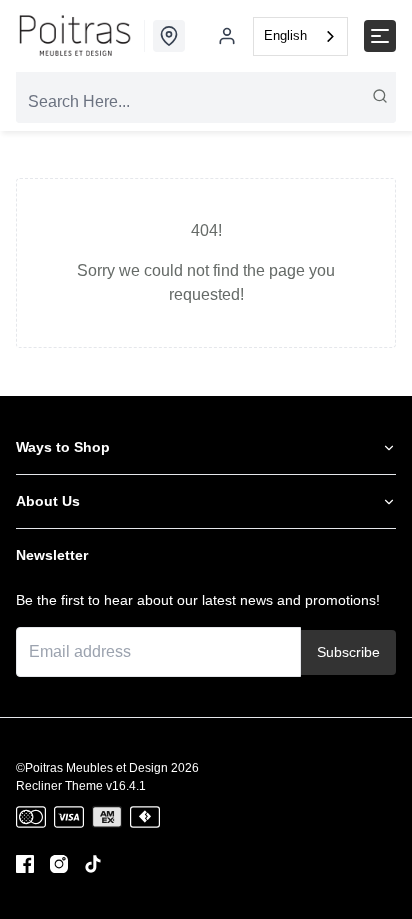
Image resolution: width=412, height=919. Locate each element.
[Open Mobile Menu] (380, 36)
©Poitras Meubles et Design (92, 768)
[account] (227, 36)
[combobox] (300, 36)
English (285, 35)
